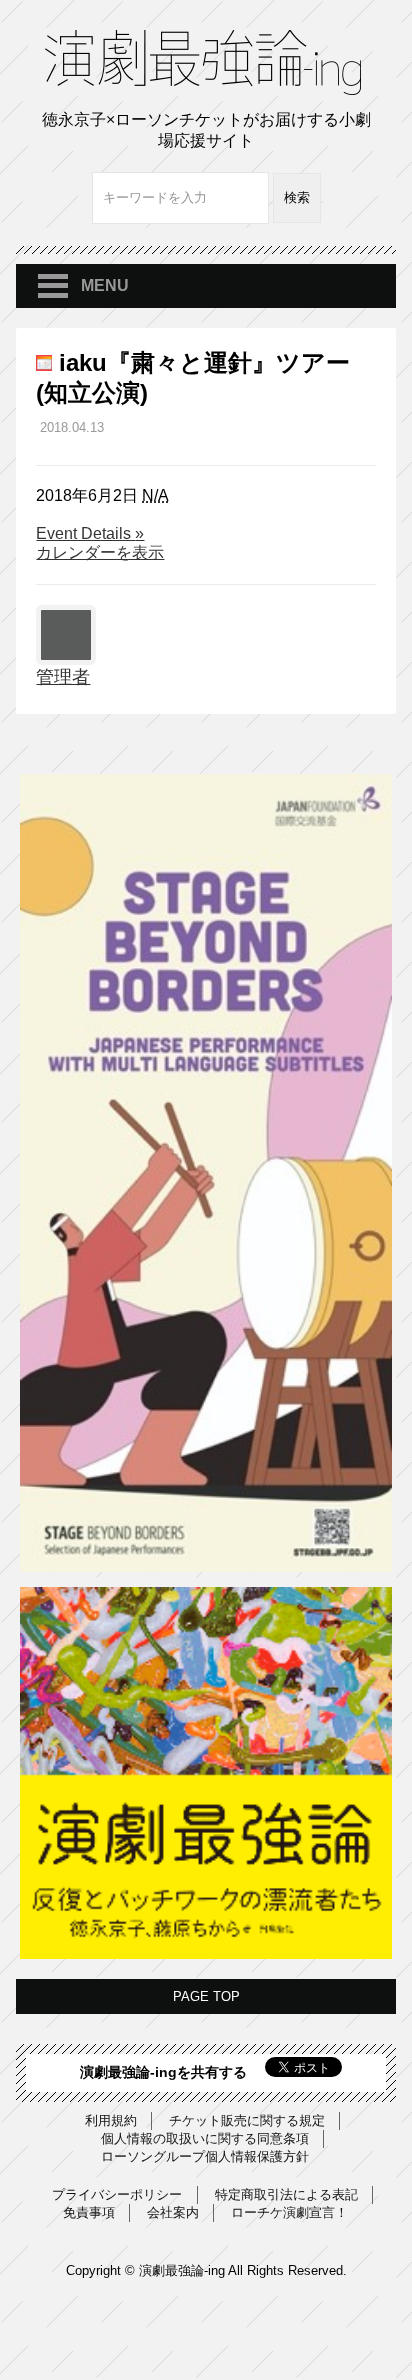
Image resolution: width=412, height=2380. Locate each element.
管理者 (63, 677)
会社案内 (173, 2212)
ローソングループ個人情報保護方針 (205, 2156)
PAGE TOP (206, 1996)
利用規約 (111, 2120)
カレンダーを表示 (100, 552)
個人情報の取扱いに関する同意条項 (205, 2138)
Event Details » (90, 534)
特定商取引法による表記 (286, 2194)
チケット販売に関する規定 (247, 2120)
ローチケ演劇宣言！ (289, 2212)
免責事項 (89, 2212)
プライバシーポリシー (117, 2194)
